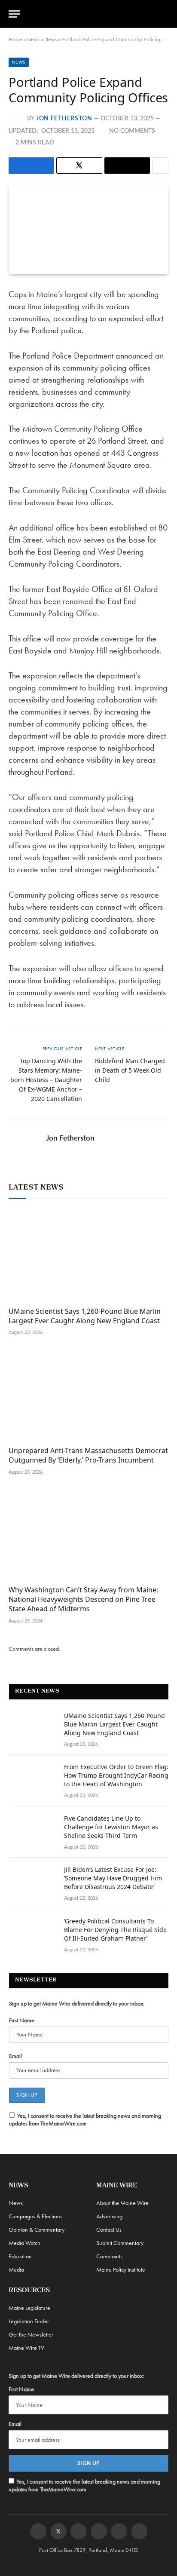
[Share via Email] (127, 166)
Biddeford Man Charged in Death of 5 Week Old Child (130, 1070)
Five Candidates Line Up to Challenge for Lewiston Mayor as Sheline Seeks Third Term (111, 1827)
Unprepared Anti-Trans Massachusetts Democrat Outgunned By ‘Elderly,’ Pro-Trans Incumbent (88, 1455)
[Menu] (14, 14)
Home (15, 40)
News (33, 40)
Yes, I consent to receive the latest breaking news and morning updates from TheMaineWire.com (85, 2119)
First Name (22, 2020)
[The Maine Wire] (93, 14)
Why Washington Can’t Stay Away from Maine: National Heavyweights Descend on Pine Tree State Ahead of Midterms (83, 1599)
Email (15, 2056)
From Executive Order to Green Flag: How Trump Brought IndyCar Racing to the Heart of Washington (116, 1775)
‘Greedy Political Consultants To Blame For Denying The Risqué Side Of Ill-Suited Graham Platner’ (115, 1930)
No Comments (132, 131)
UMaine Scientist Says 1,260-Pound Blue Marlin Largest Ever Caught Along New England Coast (85, 1316)
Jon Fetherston (64, 119)
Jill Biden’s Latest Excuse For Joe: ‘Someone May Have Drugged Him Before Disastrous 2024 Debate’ (113, 1878)
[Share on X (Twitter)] (79, 166)
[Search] (165, 14)
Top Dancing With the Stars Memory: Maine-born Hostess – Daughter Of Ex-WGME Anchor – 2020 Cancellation (46, 1080)
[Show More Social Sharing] (160, 166)
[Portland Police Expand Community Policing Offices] (88, 229)
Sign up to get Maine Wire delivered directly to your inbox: (77, 2003)
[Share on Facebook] (31, 166)
